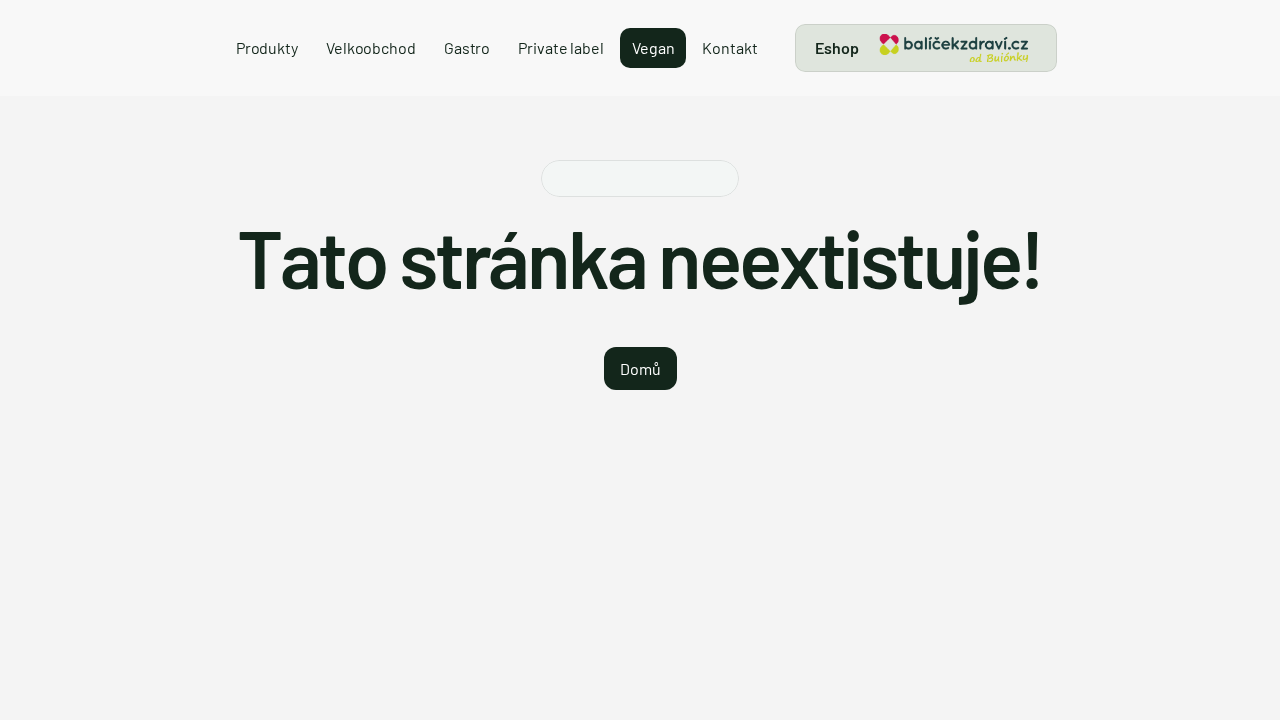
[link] (953, 48)
